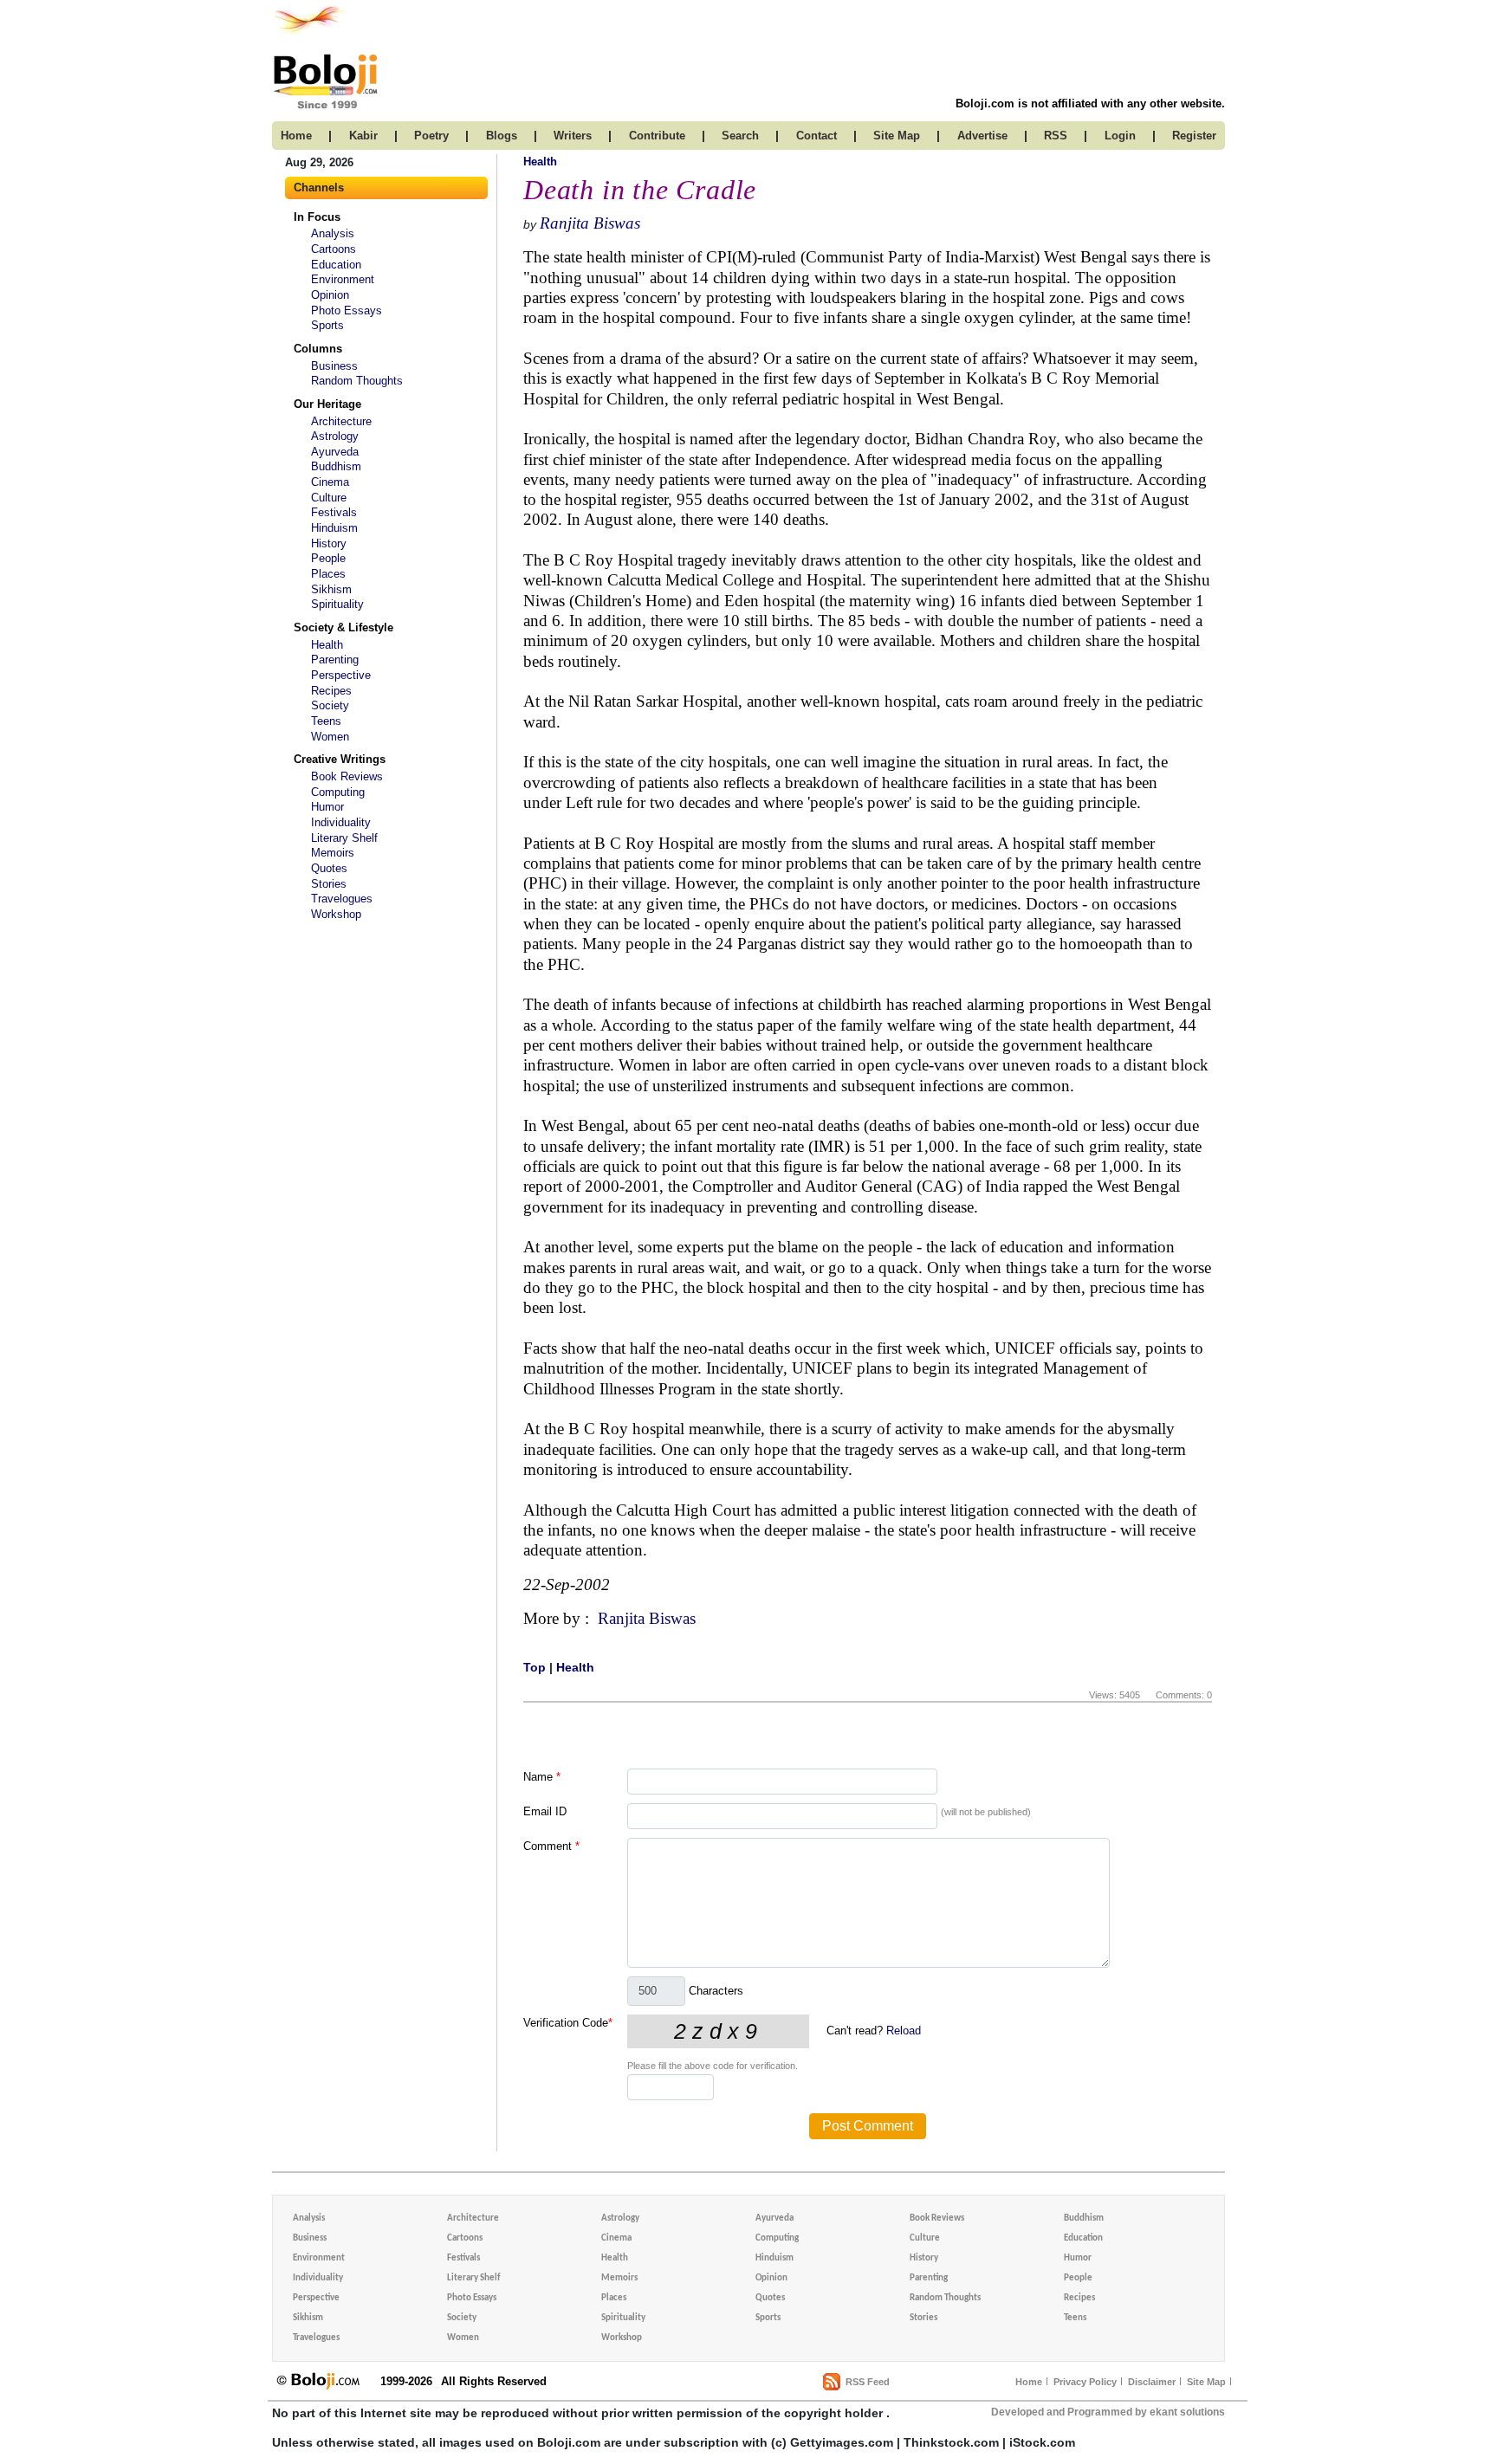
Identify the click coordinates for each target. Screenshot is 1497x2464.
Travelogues (342, 899)
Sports (327, 325)
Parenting (335, 660)
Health (327, 645)
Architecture (341, 421)
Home (1029, 2382)
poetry (431, 136)
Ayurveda (335, 452)
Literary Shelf (344, 838)
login (1120, 136)
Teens (326, 721)
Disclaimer (1152, 2382)
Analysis (333, 233)
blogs (502, 136)
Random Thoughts (357, 381)
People (328, 558)
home (296, 136)
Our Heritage (327, 404)
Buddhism (336, 466)
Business (334, 366)
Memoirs (333, 853)
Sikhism (331, 589)
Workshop (336, 914)
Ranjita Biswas (590, 223)
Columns (318, 349)
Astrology (335, 436)
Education (336, 265)
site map (897, 136)
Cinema (330, 482)
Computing (338, 792)
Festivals (334, 512)
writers (573, 136)
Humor (327, 807)
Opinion (330, 295)
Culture (329, 498)
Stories (329, 884)
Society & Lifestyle (343, 627)
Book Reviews (347, 776)
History (329, 543)
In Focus (317, 217)
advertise (982, 136)
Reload (904, 2031)
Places (328, 574)
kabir (363, 136)
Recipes (331, 691)
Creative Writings (340, 759)
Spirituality (337, 604)
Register (1194, 136)
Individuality (341, 822)
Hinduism (334, 528)
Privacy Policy (1085, 2382)
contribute (657, 136)
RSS (1056, 136)
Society (330, 705)
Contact (817, 136)
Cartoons (334, 249)
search (740, 136)
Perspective (341, 675)
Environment (343, 279)
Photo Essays (347, 310)
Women (330, 737)
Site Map (1206, 2382)
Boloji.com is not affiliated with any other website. (1090, 103)
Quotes (329, 868)
